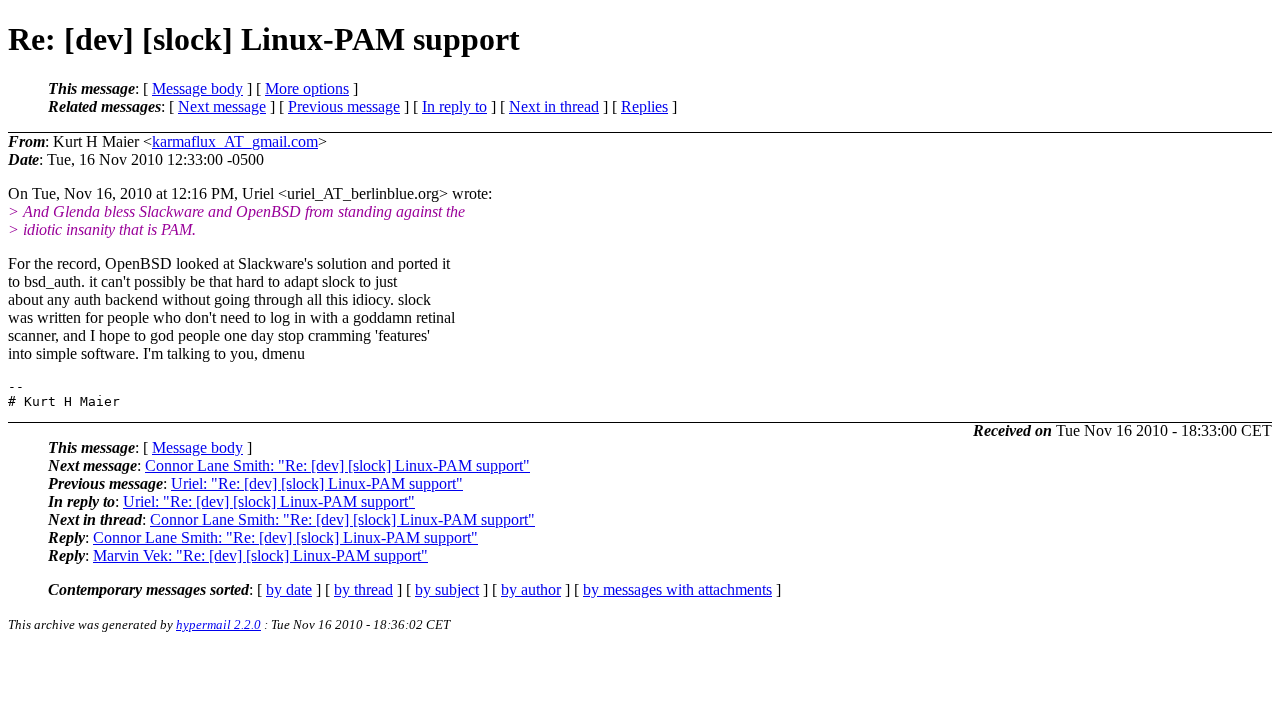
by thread (363, 589)
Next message (222, 106)
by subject (447, 589)
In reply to (454, 106)
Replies (644, 106)
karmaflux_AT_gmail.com (235, 141)
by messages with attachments (677, 589)
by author (531, 589)
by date (289, 589)
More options (307, 88)
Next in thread (554, 106)
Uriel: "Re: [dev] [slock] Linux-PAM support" (317, 483)
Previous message (344, 106)
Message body (197, 88)
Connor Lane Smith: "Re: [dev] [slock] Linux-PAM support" (337, 465)
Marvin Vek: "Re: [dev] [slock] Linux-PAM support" (260, 555)
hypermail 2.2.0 (218, 624)
